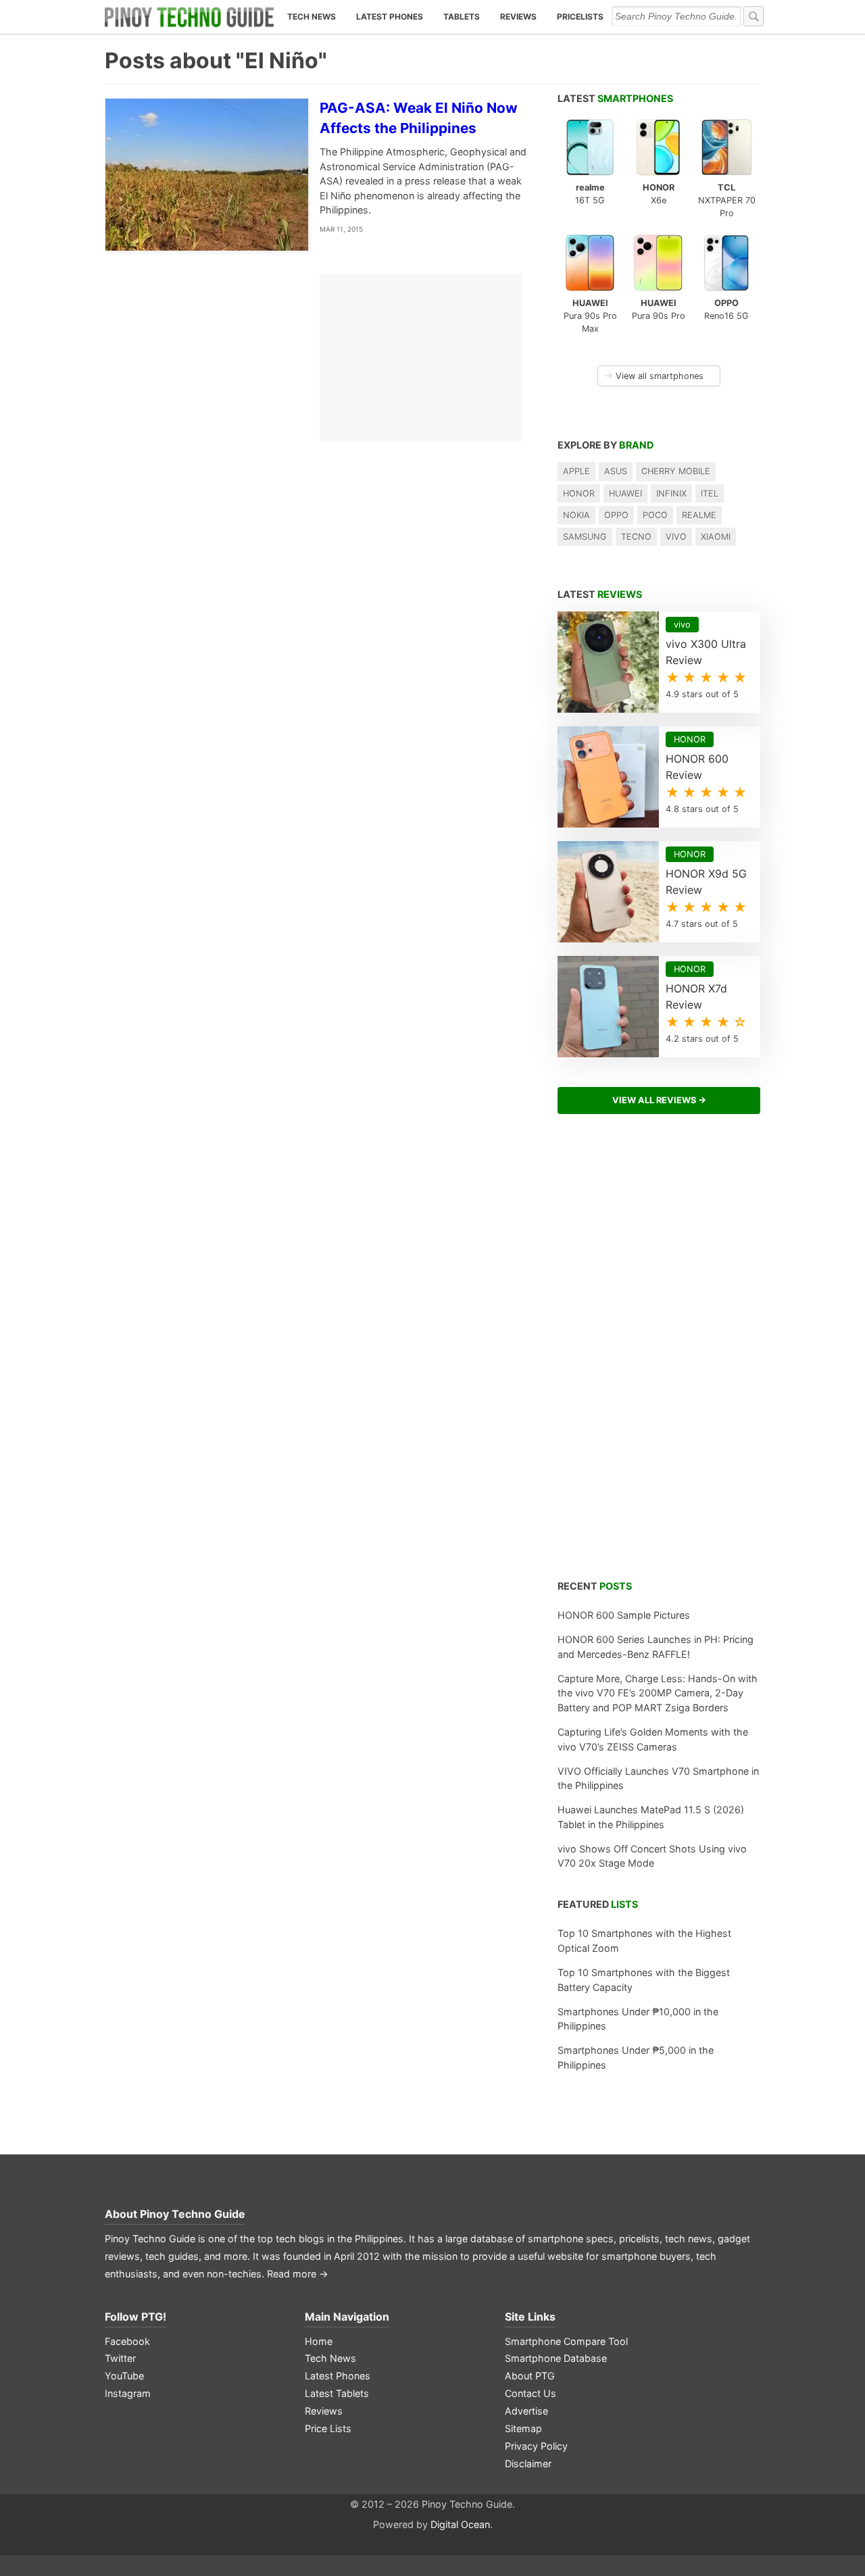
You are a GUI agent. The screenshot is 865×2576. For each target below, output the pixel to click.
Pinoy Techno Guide (193, 2214)
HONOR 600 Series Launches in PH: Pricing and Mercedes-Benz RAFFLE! (656, 1647)
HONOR (579, 494)
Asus (616, 471)
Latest (615, 98)
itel (710, 494)
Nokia (576, 515)
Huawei (625, 494)
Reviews (518, 17)
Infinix (671, 494)
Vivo (676, 537)
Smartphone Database (556, 2358)
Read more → (298, 2274)
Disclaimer (528, 2464)
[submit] (753, 16)
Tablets (462, 17)
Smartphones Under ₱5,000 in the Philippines (636, 2057)
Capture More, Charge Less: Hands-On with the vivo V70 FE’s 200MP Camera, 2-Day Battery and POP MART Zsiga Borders (658, 1693)
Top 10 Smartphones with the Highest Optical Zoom (644, 1941)
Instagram (128, 2393)
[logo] (189, 17)
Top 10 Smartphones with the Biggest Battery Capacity (644, 1980)
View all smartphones (654, 376)
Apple (576, 471)
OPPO (616, 515)
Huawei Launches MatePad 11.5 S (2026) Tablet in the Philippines (651, 1817)
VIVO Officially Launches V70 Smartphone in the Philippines (658, 1778)
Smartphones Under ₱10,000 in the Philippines (638, 2019)
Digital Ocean (460, 2524)
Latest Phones (390, 17)
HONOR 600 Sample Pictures (624, 1615)
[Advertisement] (659, 1355)
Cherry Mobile (676, 471)
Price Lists (328, 2428)
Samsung (585, 537)
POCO (655, 515)
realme (699, 515)
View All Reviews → (659, 1100)
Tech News (312, 17)
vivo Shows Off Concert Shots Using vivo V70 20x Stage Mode (652, 1856)
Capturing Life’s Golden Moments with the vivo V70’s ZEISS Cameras (653, 1739)
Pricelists (580, 17)
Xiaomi (716, 537)
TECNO (636, 537)
